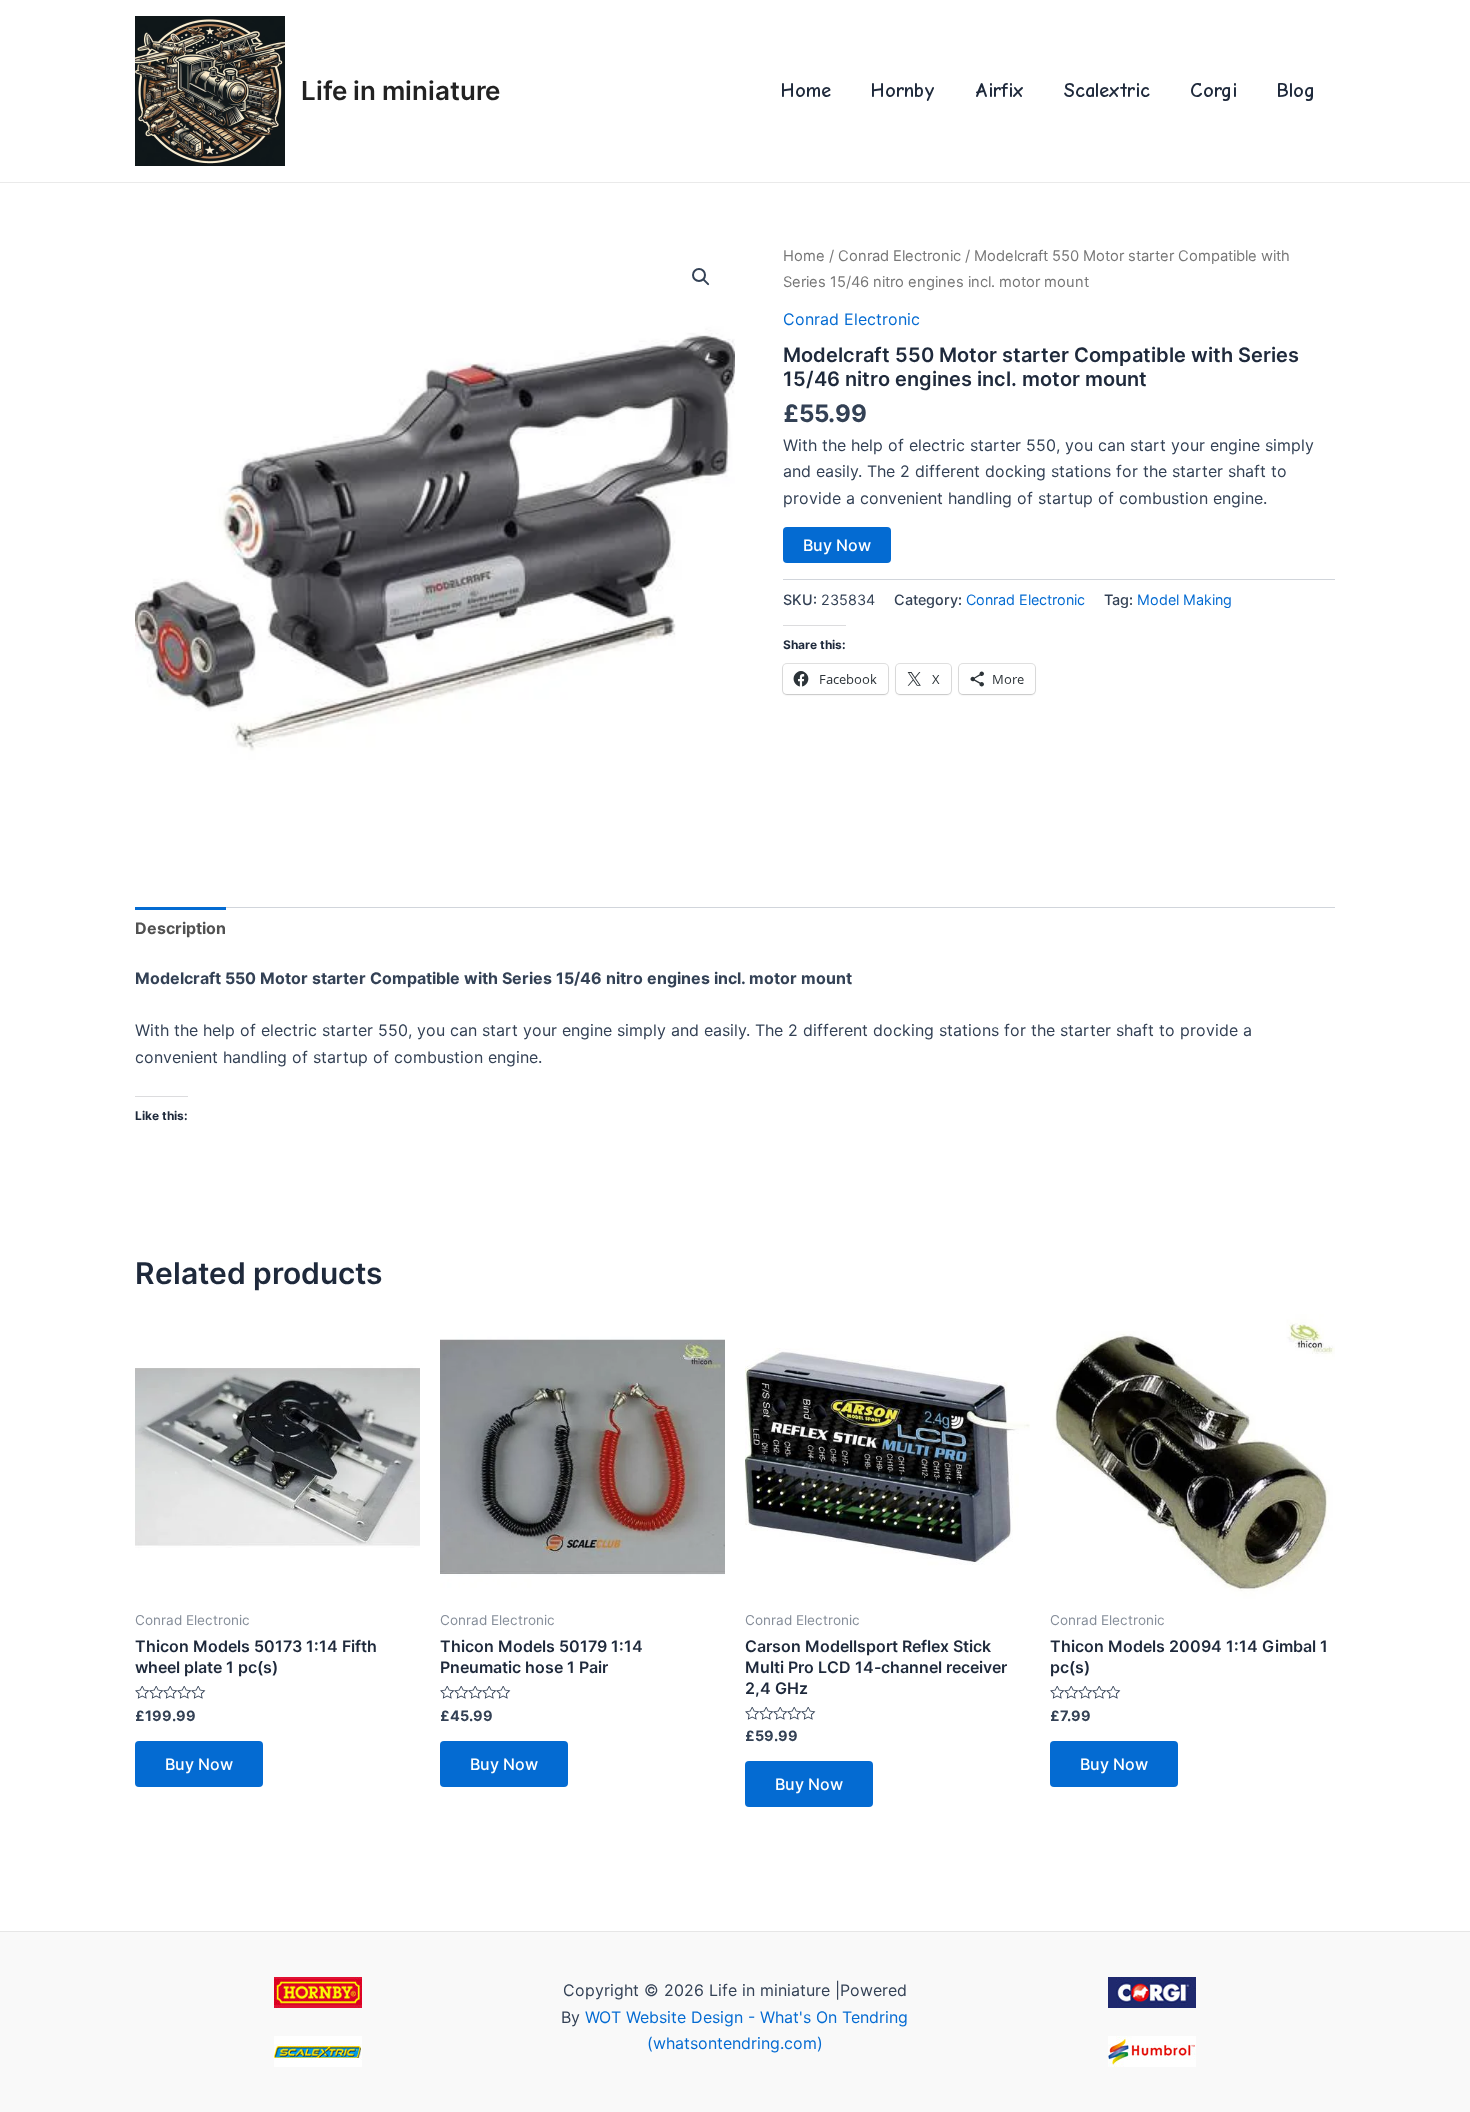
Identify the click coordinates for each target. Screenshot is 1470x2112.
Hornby (903, 90)
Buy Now (837, 545)
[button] (701, 277)
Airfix (999, 90)
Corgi (1213, 90)
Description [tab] (180, 928)
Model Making (1184, 599)
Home (806, 90)
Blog (1296, 90)
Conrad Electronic (899, 256)
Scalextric (1107, 90)
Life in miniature (400, 90)
